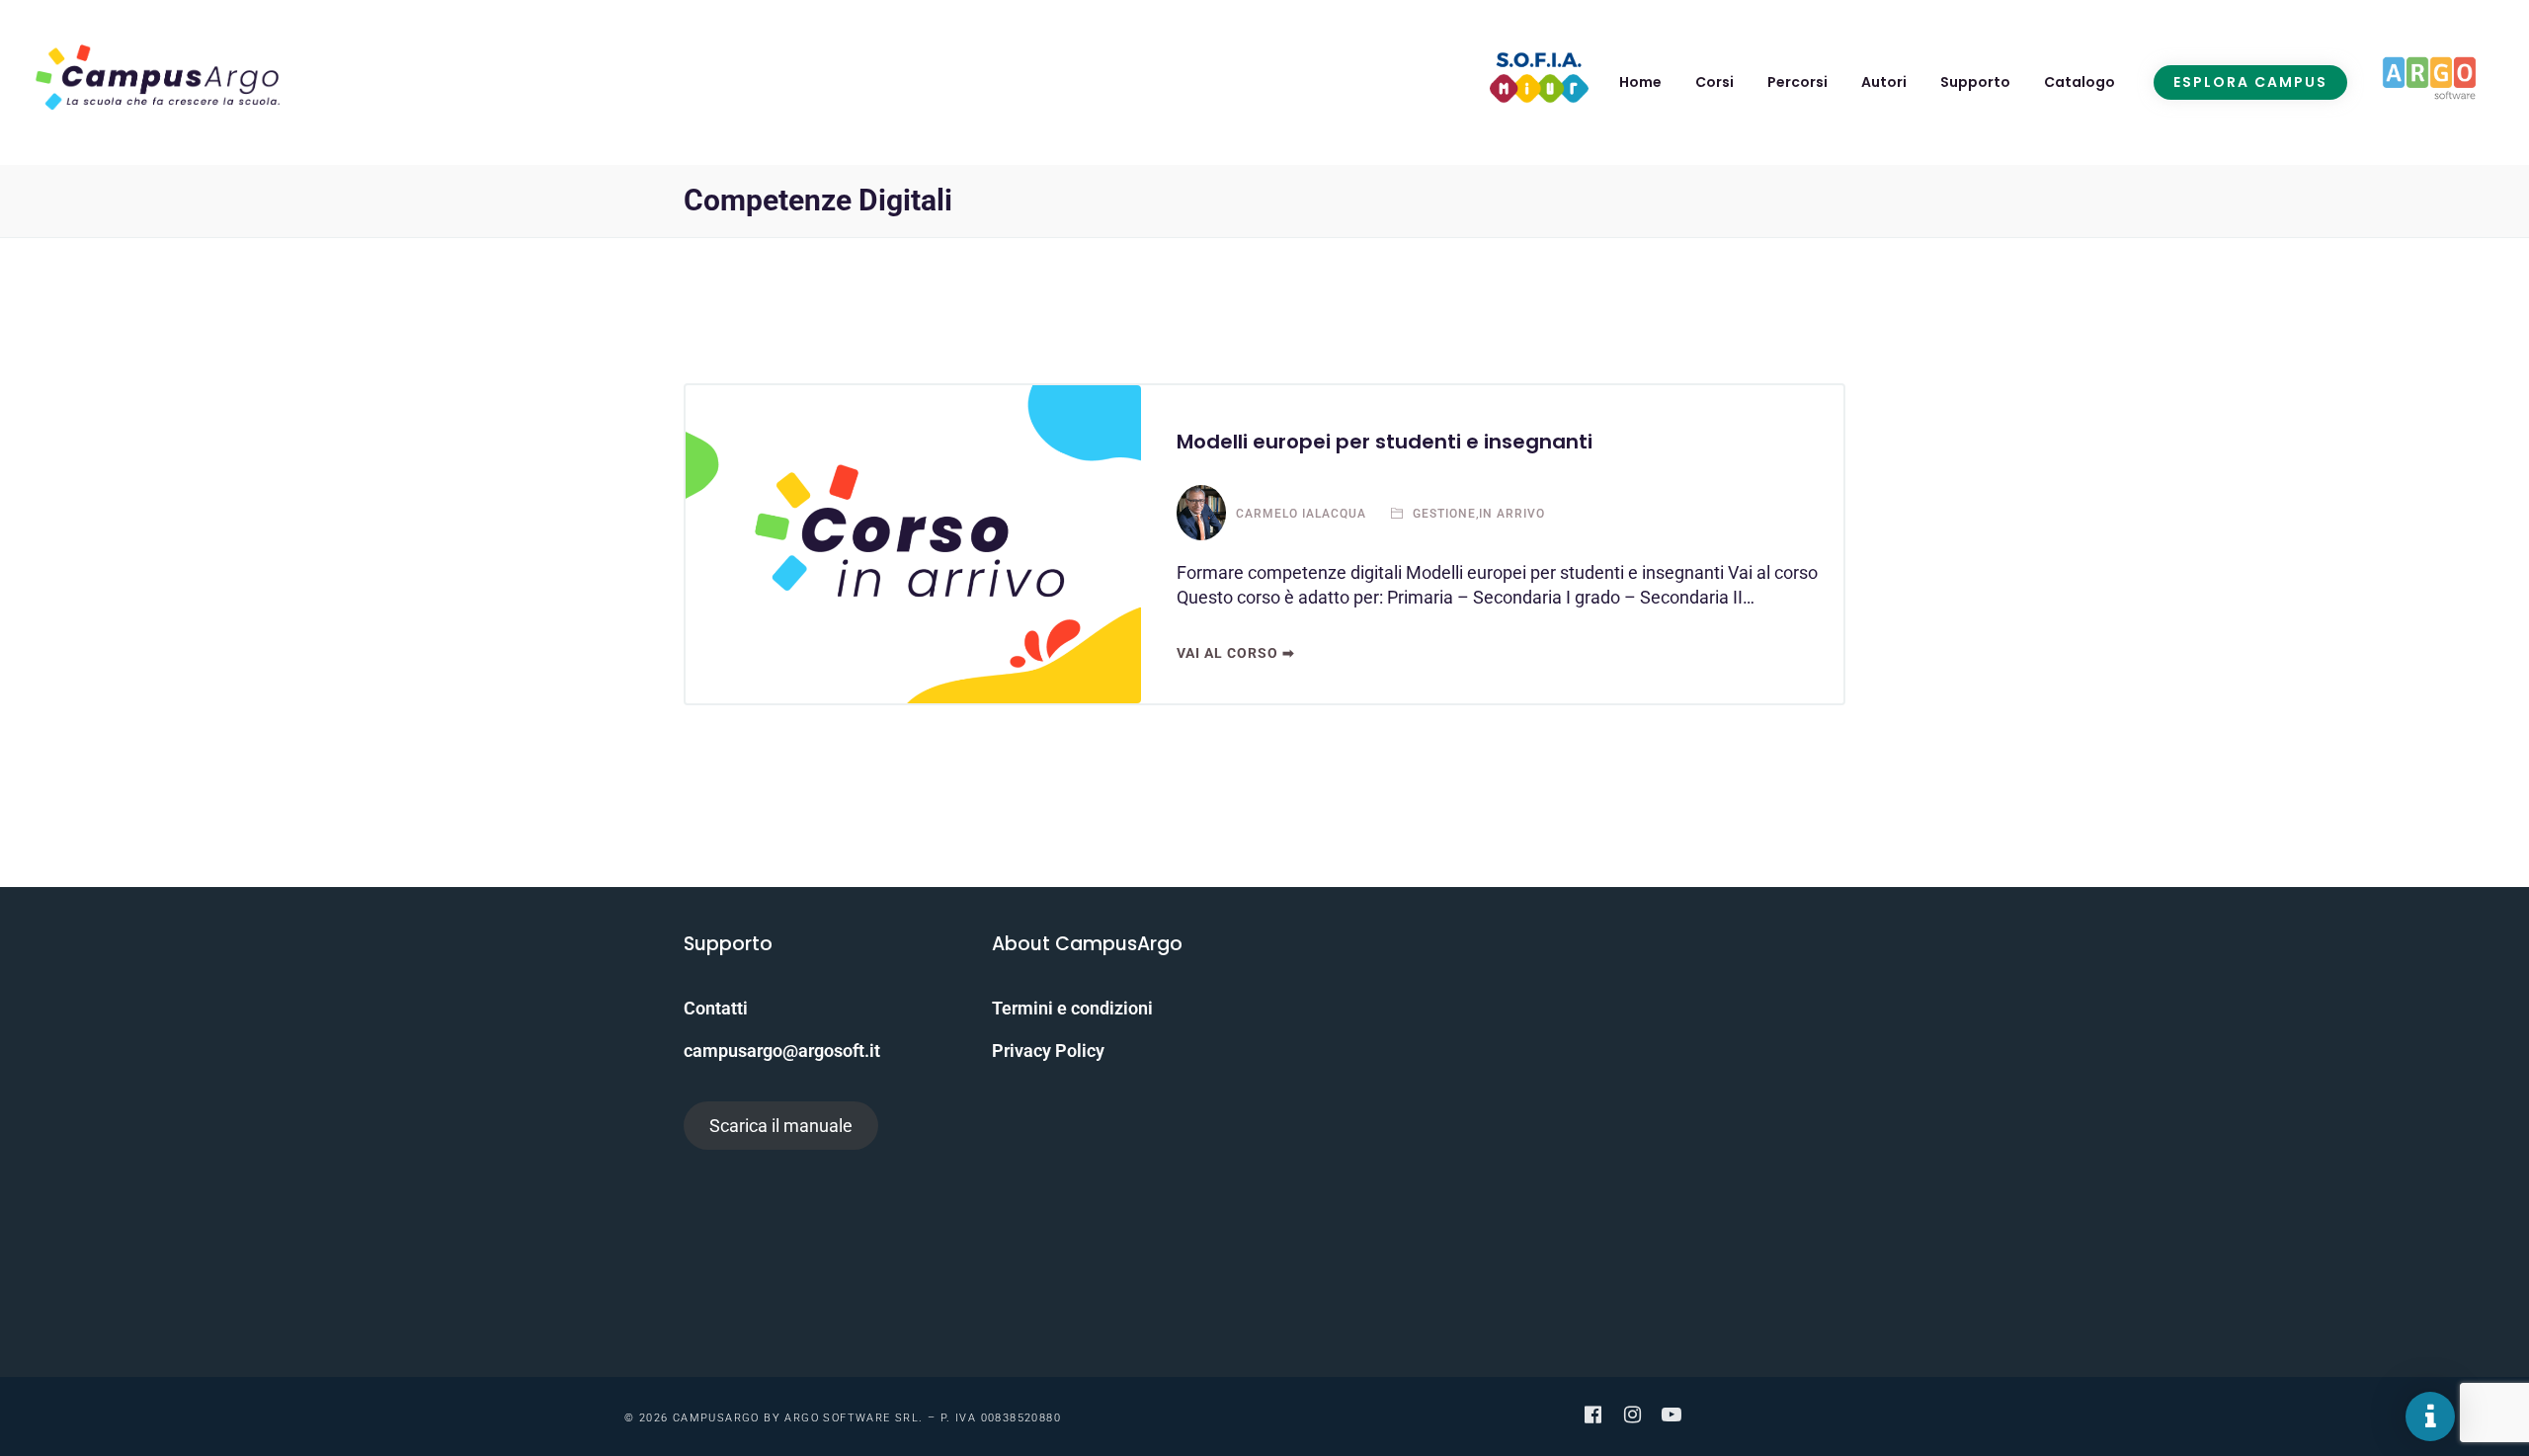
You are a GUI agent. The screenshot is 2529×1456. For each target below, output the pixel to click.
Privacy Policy (1048, 1051)
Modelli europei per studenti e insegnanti (1385, 442)
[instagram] (1632, 1415)
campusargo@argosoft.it (782, 1051)
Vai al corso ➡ (1236, 653)
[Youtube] (1672, 1415)
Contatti (716, 1008)
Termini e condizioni (1072, 1008)
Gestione (1442, 514)
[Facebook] (1592, 1415)
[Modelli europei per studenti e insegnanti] (913, 544)
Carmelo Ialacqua (1301, 514)
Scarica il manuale (781, 1126)
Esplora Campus (2250, 82)
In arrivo (1512, 514)
